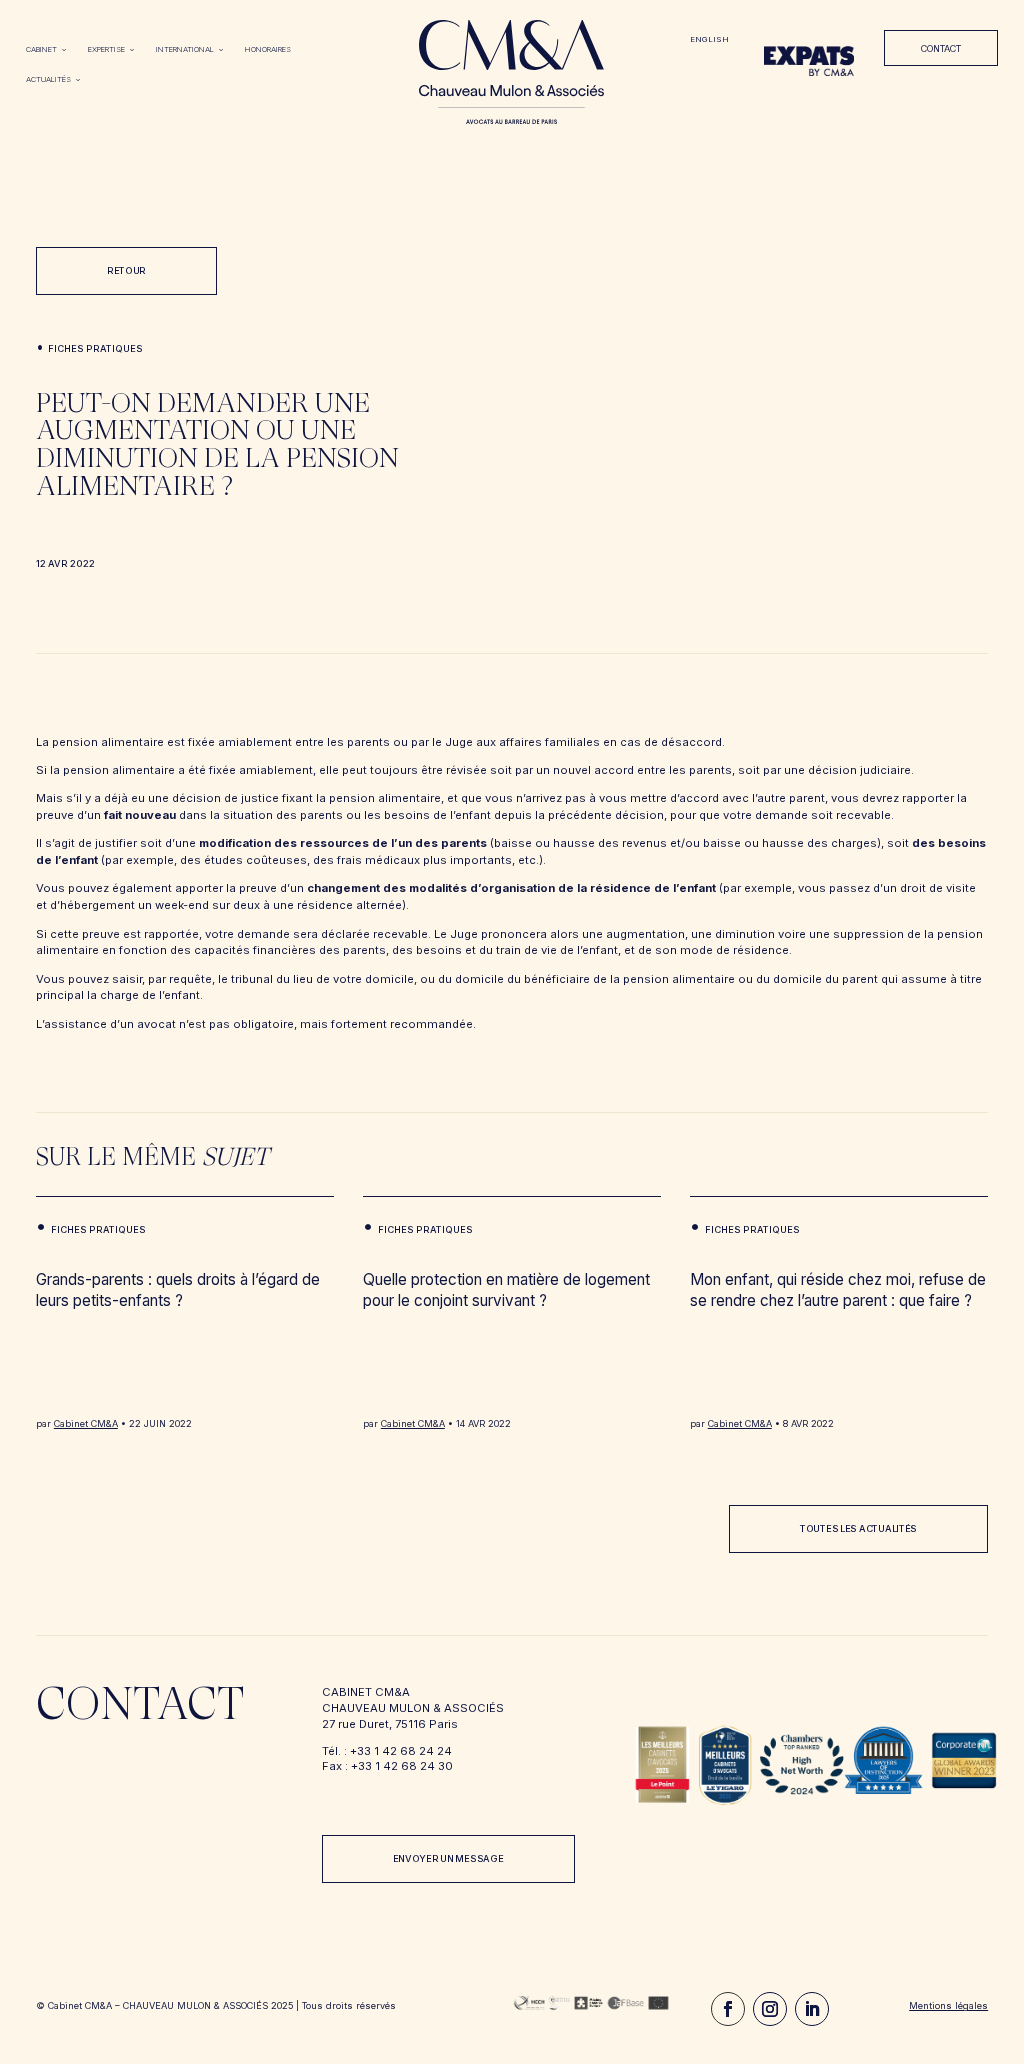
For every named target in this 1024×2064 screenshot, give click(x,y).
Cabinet (41, 49)
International (185, 49)
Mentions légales (948, 2005)
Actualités (48, 79)
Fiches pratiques (95, 348)
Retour (126, 270)
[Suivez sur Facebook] (728, 2009)
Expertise (106, 49)
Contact (941, 48)
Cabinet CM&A (86, 1423)
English (709, 39)
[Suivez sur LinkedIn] (812, 2009)
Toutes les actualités (858, 1528)
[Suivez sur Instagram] (770, 2009)
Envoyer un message (448, 1858)
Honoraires (268, 49)
